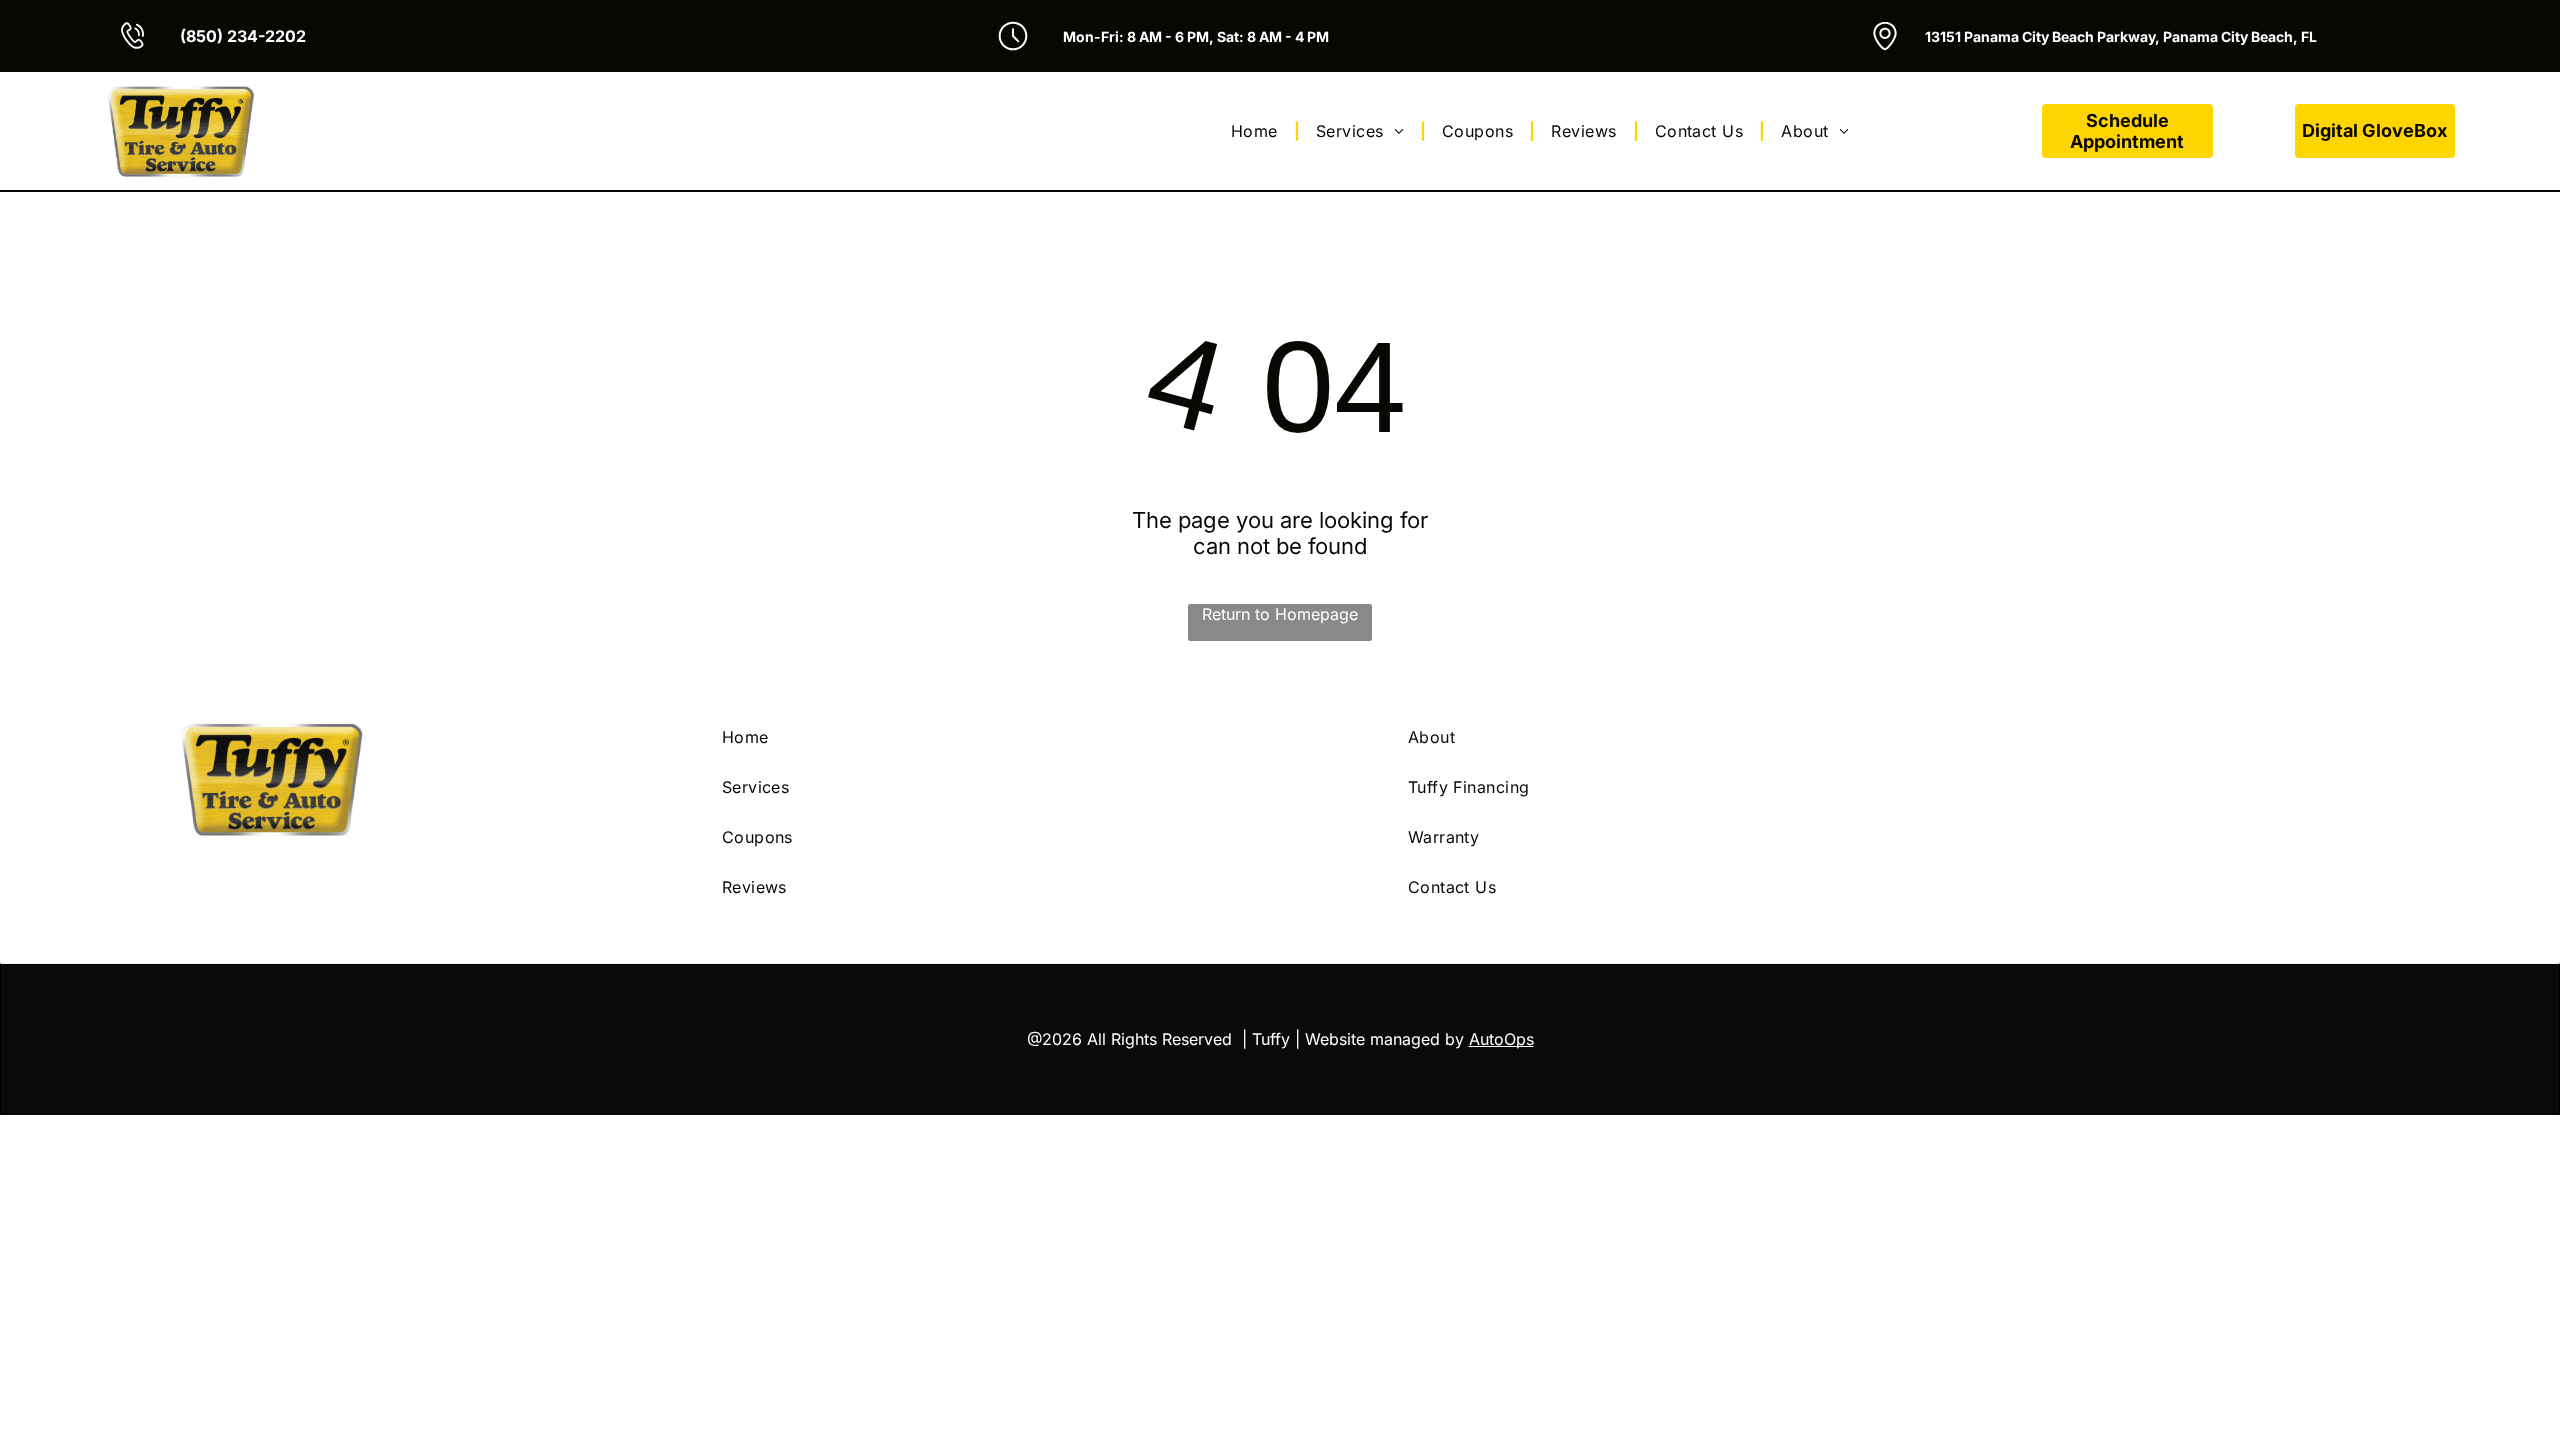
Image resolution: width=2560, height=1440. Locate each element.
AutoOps (1501, 1039)
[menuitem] (1257, 131)
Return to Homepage (1280, 614)
